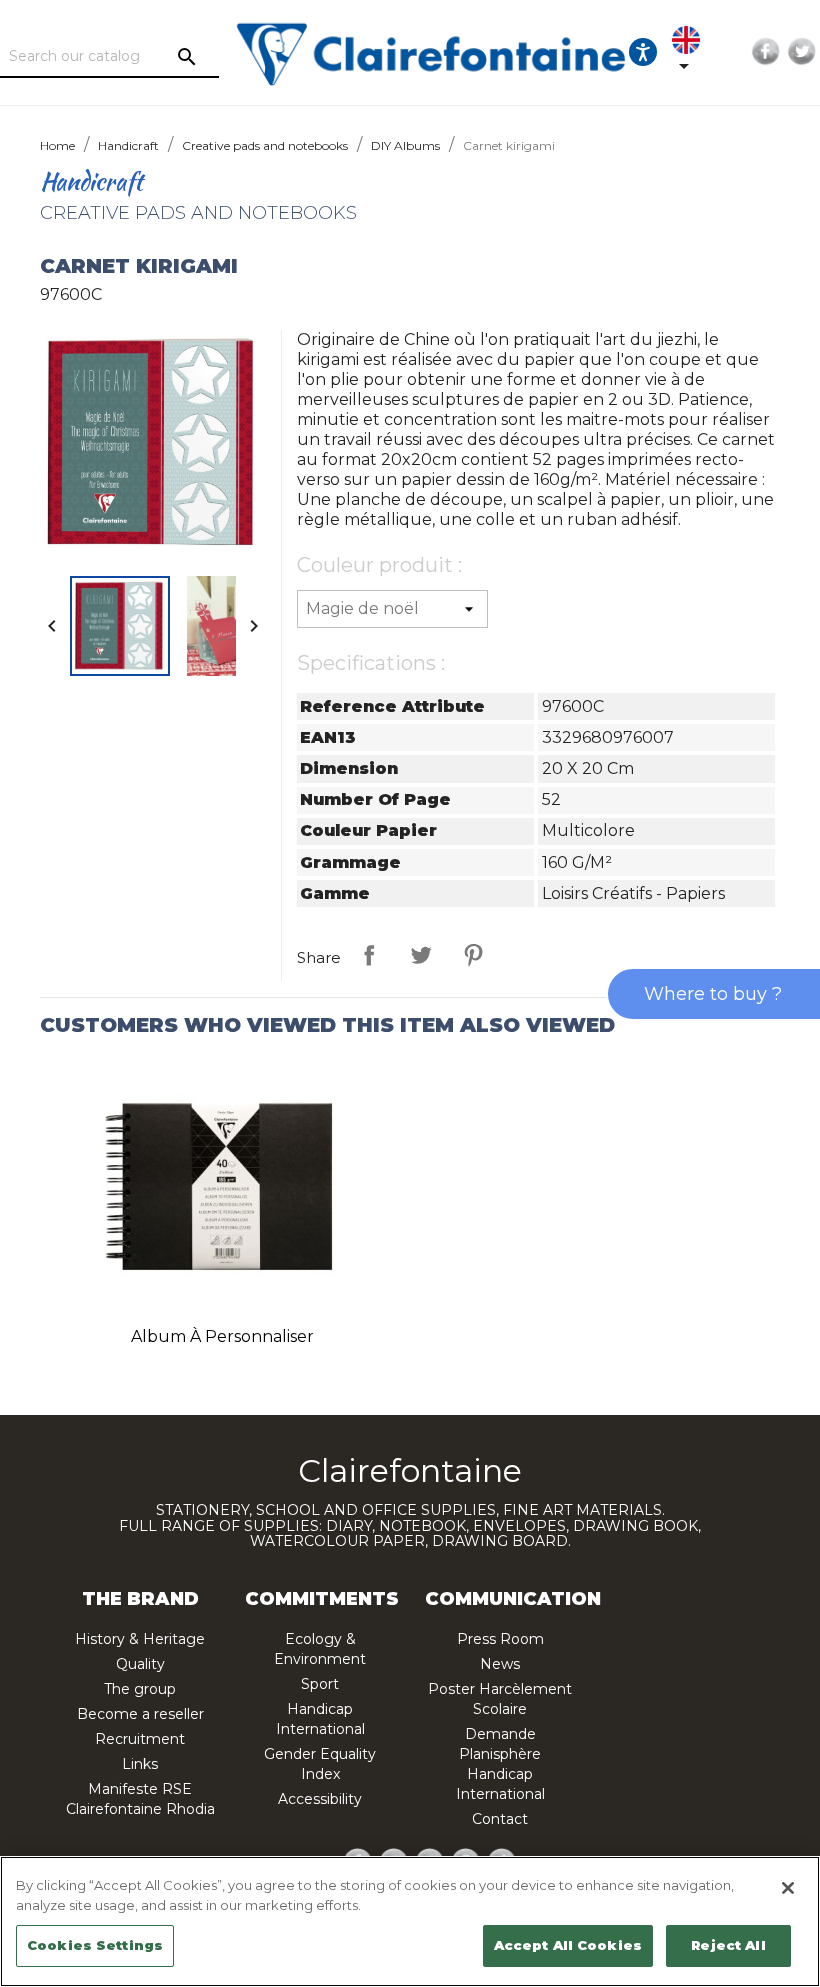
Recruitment (140, 1739)
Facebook (766, 52)
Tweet (421, 955)
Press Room (500, 1639)
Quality (140, 1664)
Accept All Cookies (568, 1945)
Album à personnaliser (222, 1336)
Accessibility (320, 1799)
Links (140, 1764)
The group (140, 1689)
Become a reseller (140, 1714)
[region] (410, 1921)
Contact (500, 1819)
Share (369, 955)
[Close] (788, 1888)
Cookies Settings (95, 1945)
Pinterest (473, 955)
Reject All (728, 1945)
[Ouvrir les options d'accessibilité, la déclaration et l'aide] (643, 52)
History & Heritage (140, 1639)
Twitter (802, 52)
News (500, 1664)
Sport (320, 1684)
